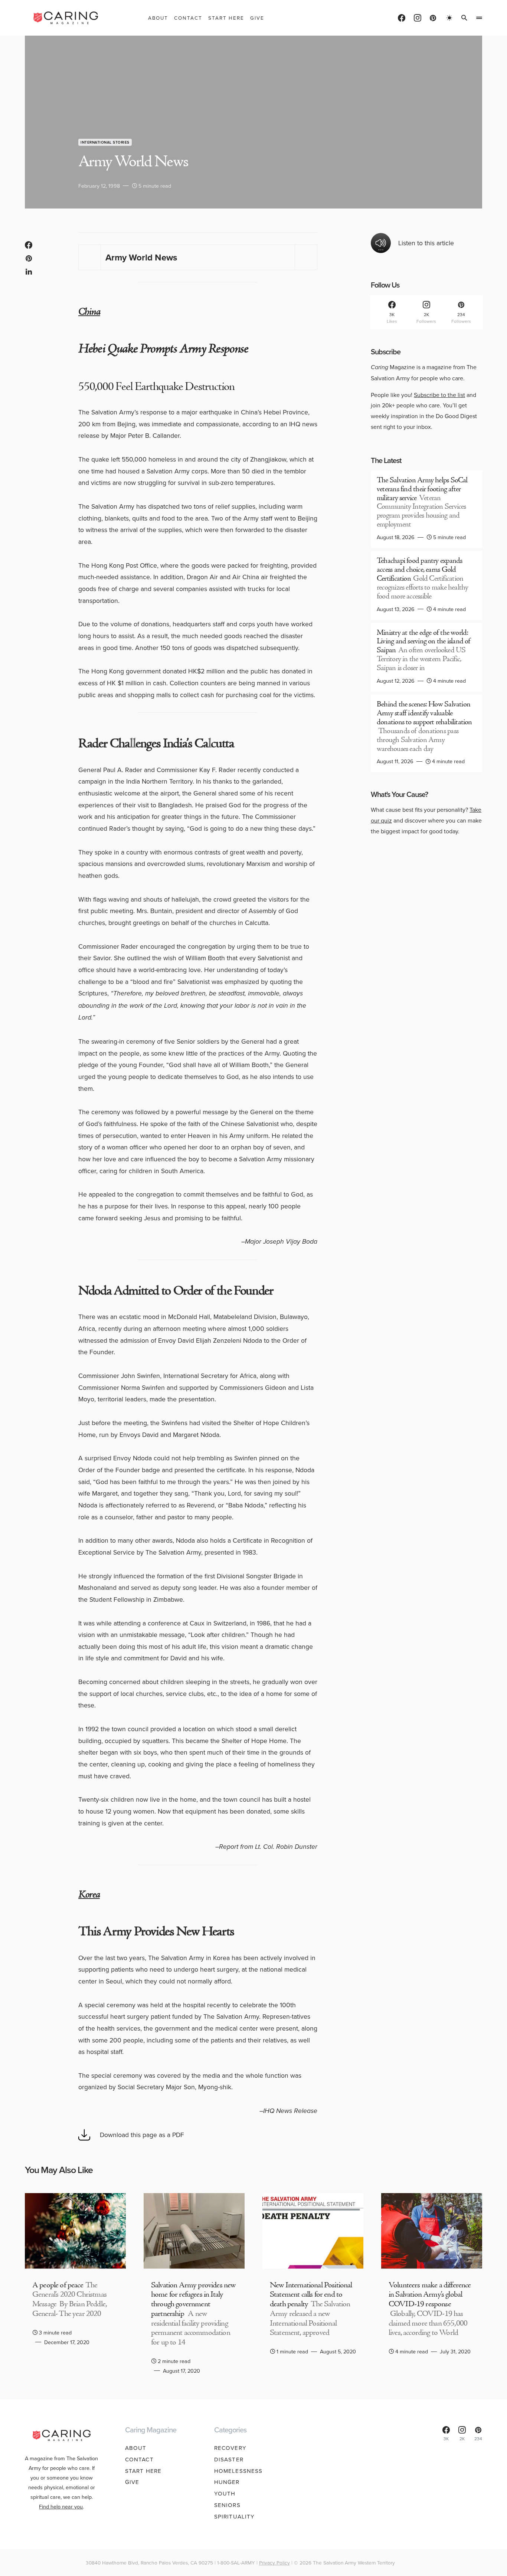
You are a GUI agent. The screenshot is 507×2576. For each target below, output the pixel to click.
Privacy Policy (274, 2562)
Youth (225, 2493)
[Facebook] (402, 18)
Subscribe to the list (439, 395)
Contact (139, 2459)
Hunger (227, 2482)
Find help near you (61, 2506)
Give (132, 2482)
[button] (449, 18)
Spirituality (235, 2516)
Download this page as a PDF (142, 2135)
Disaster (229, 2459)
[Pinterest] (433, 18)
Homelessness (238, 2471)
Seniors (227, 2505)
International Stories (105, 142)
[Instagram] (418, 18)
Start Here (143, 2471)
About (136, 2448)
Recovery (230, 2448)
